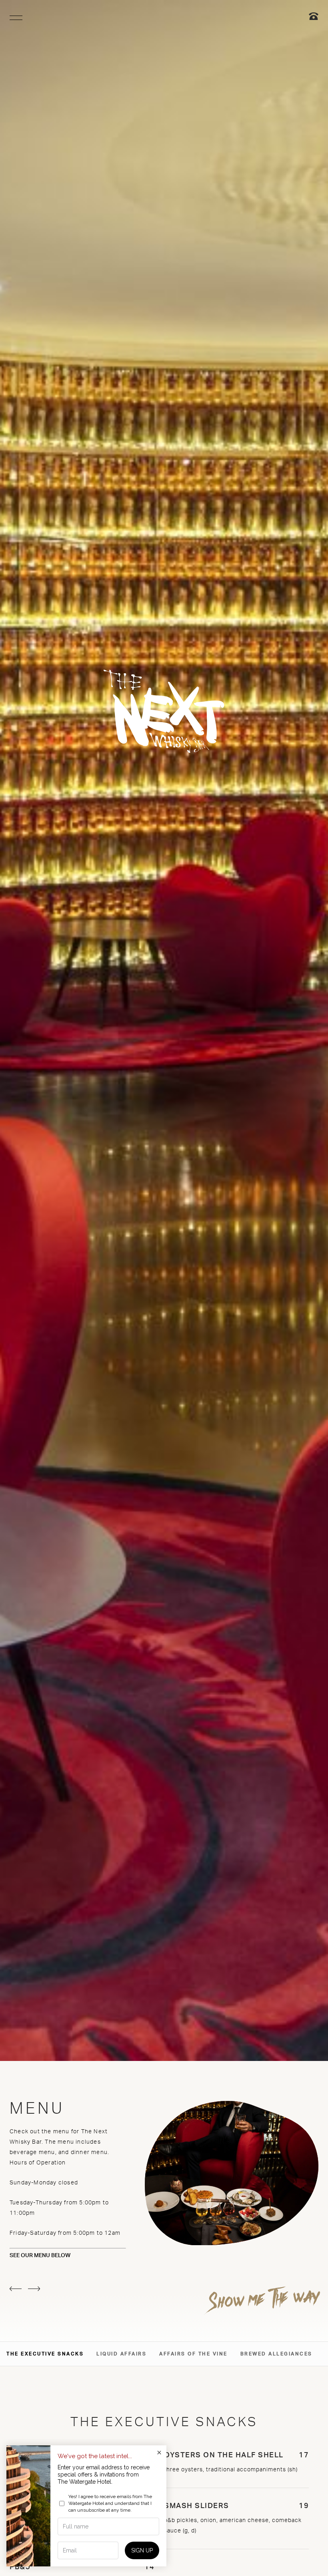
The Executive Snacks (45, 2354)
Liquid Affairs (121, 2354)
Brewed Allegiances (276, 2354)
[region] (16, 18)
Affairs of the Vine (193, 2354)
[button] (16, 2289)
